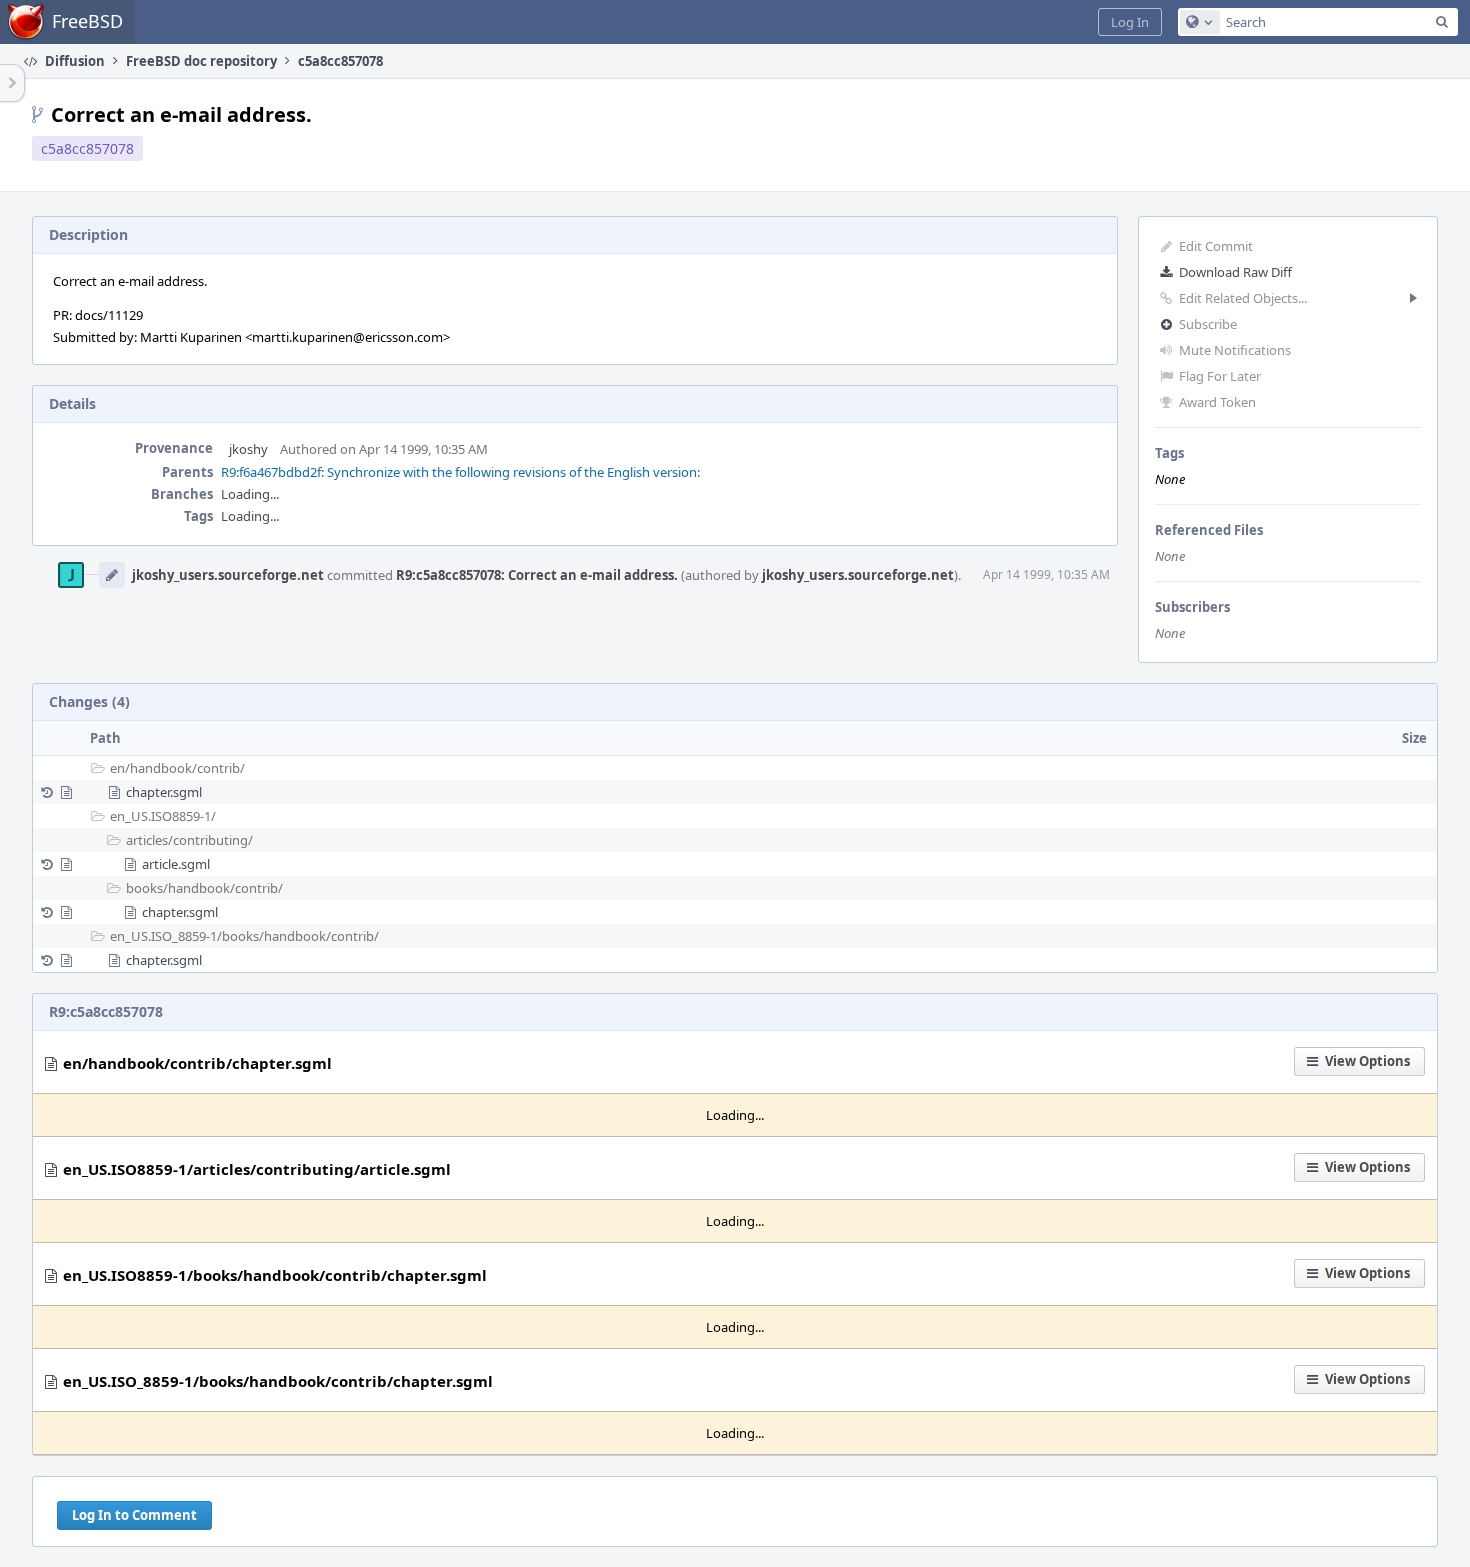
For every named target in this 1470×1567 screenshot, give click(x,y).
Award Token (1217, 402)
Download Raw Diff (1235, 272)
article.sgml (176, 864)
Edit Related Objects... (1243, 298)
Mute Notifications (1235, 350)
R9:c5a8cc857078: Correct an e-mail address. (537, 575)
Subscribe (1208, 324)
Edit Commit (1216, 246)
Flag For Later (1220, 376)
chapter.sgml (164, 792)
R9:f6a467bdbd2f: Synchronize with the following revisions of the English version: (460, 472)
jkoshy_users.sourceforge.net (228, 575)
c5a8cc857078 (87, 148)
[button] (1130, 22)
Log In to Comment (134, 1515)
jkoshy (248, 449)
